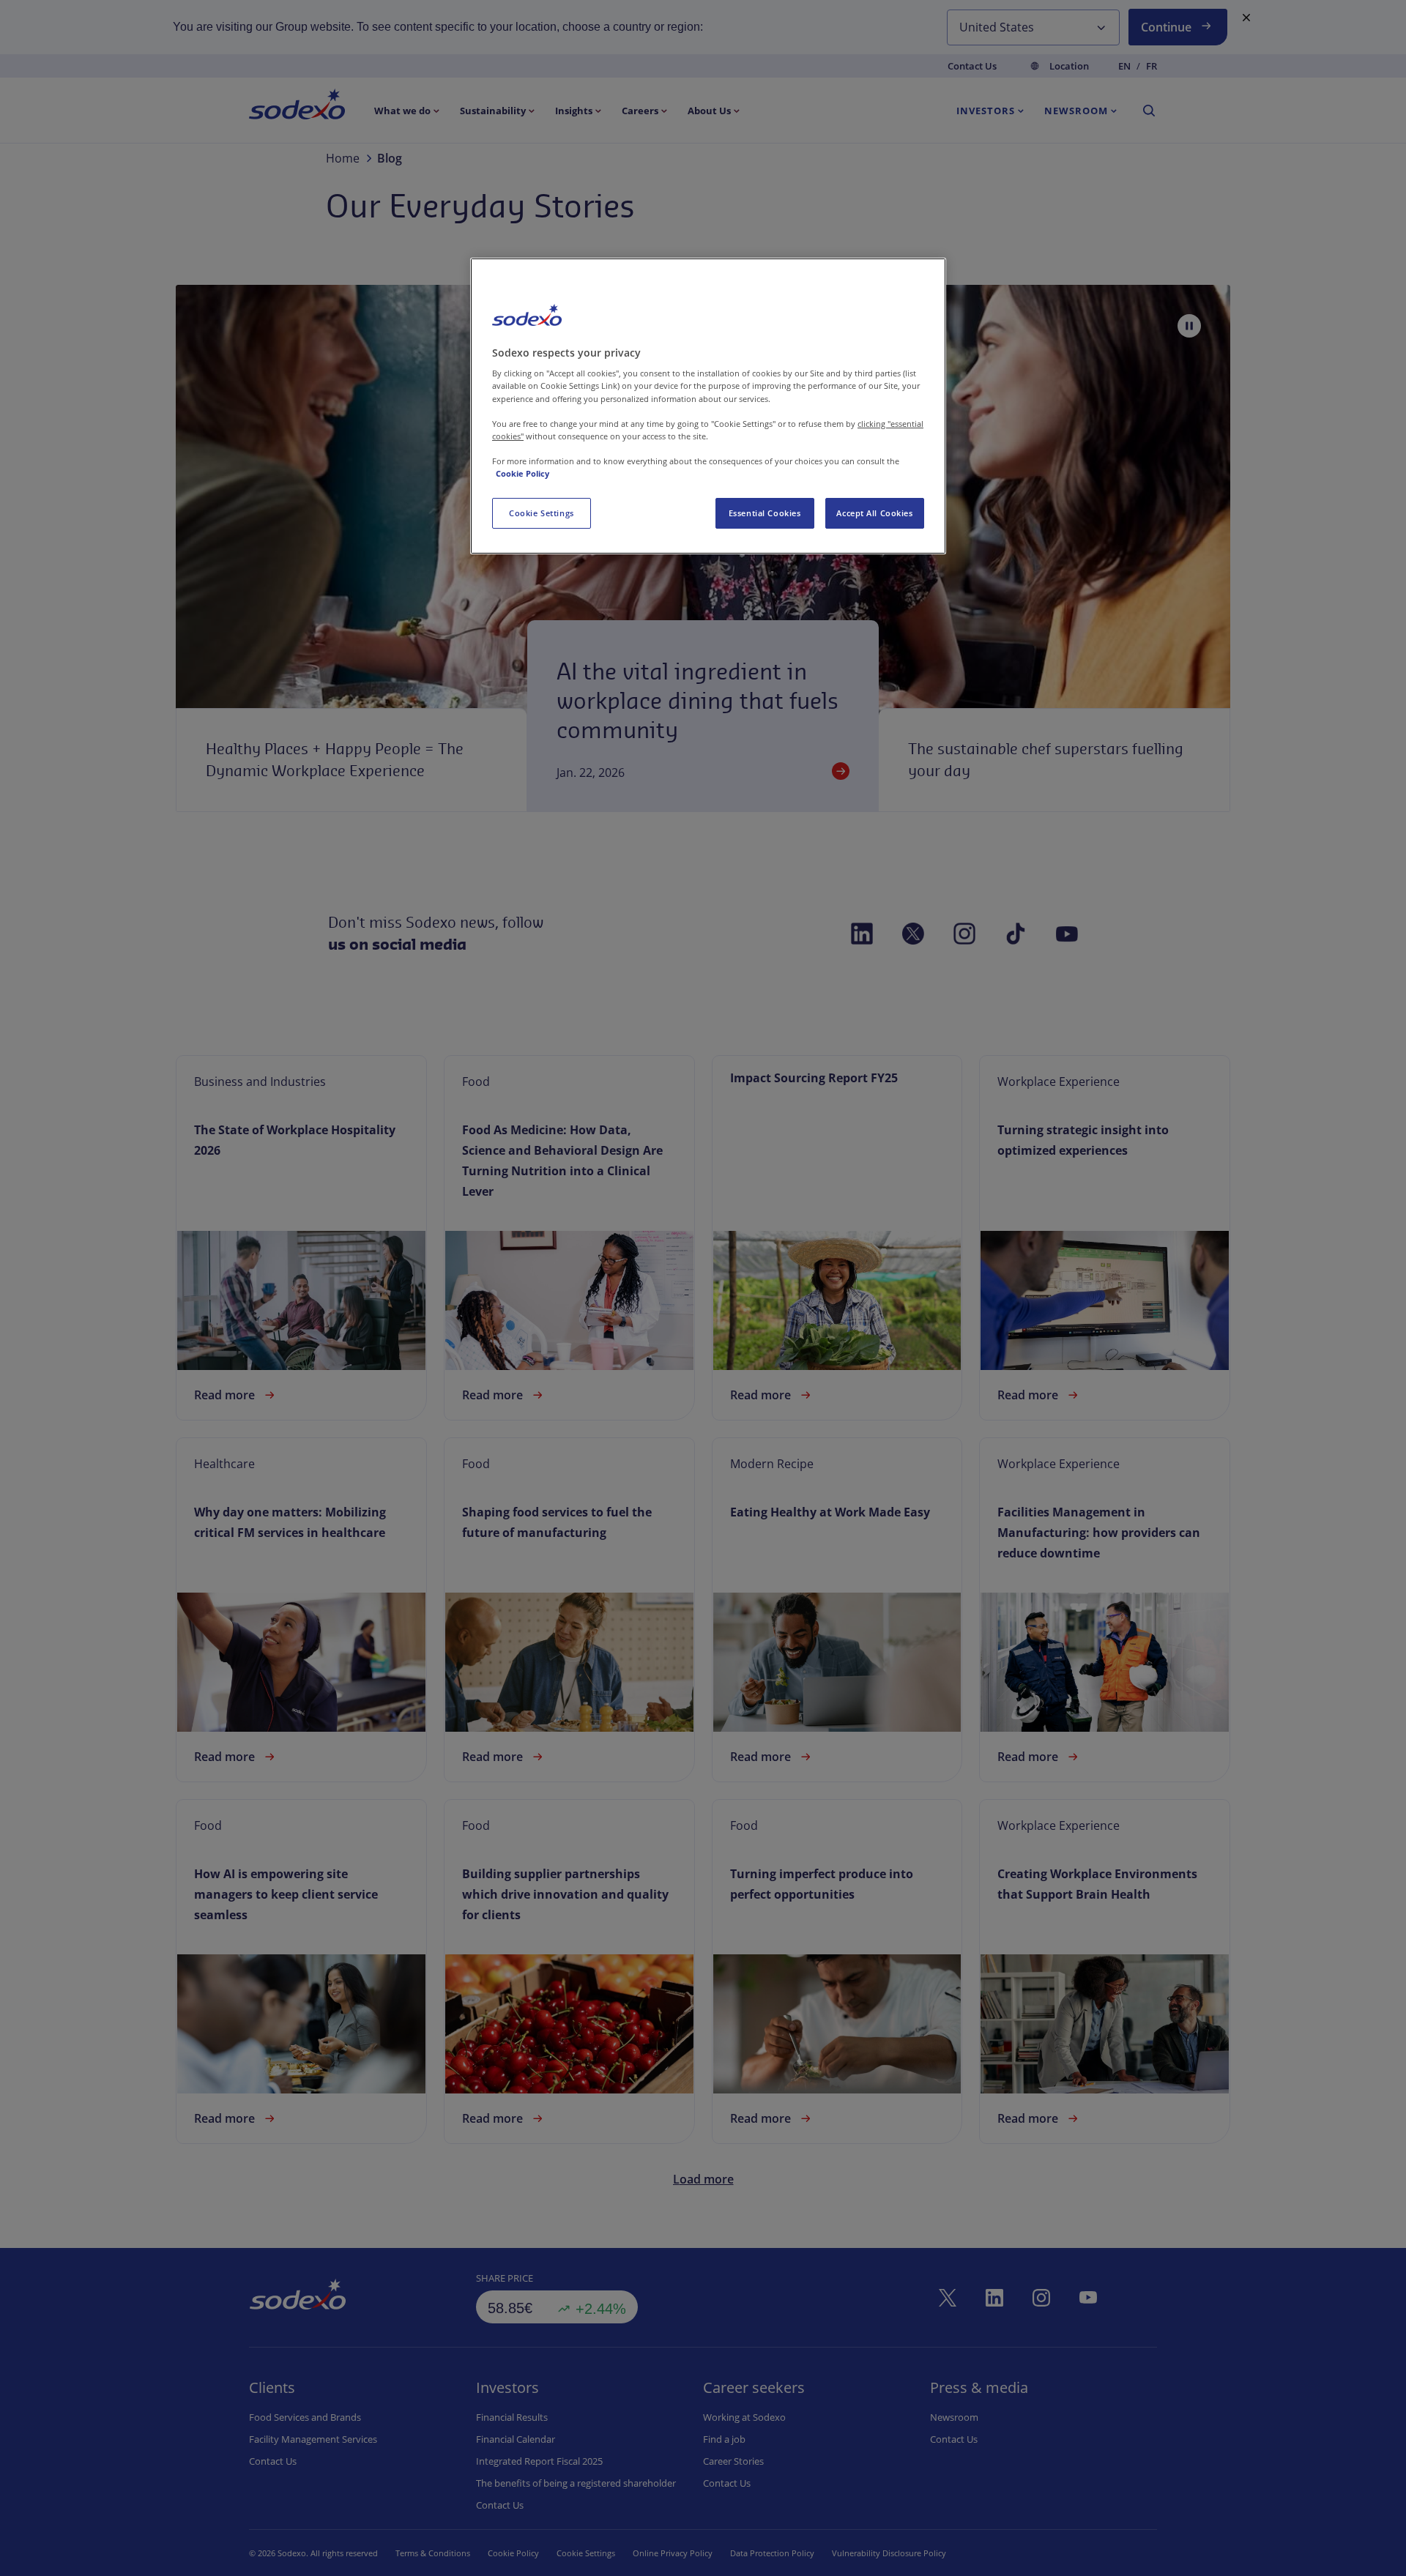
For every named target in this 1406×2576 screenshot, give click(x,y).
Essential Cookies (765, 513)
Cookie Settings (542, 513)
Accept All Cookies (874, 513)
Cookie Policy (522, 473)
